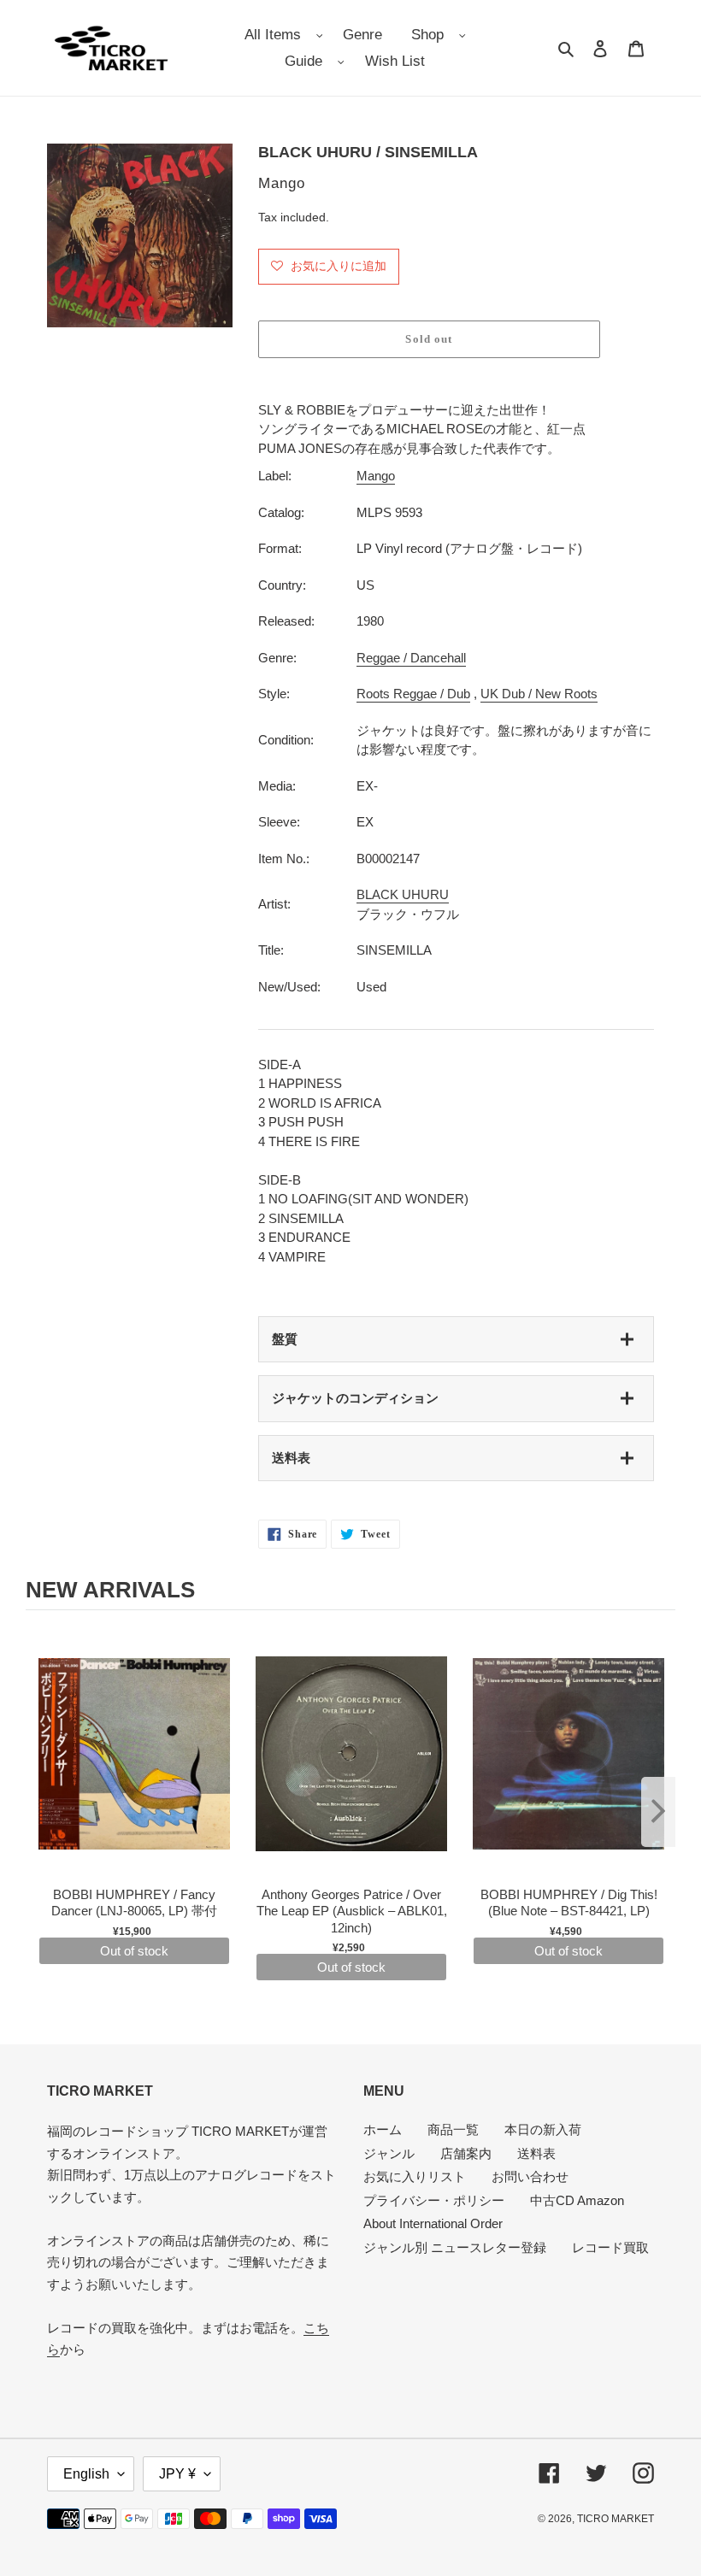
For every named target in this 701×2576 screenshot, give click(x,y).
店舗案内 (466, 2153)
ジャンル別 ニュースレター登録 (455, 2247)
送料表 (291, 1458)
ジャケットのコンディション (355, 1398)
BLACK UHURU (403, 894)
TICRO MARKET (616, 2519)
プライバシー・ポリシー (434, 2200)
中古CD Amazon (577, 2200)
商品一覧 (453, 2129)
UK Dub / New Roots (539, 694)
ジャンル (389, 2153)
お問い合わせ (530, 2176)
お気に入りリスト (415, 2176)
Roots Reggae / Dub (413, 694)
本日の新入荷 (543, 2129)
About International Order (433, 2223)
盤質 (285, 1339)
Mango (376, 476)
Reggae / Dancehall (411, 658)
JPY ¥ (177, 2474)
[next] (658, 1812)
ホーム (383, 2129)
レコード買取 (610, 2247)
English (86, 2474)
